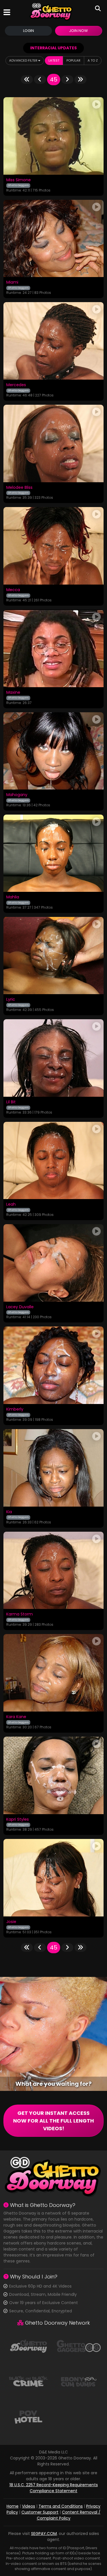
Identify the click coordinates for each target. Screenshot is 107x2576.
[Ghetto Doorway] (51, 12)
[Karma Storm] (53, 1570)
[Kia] (53, 1468)
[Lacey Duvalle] (53, 1263)
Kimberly (15, 1409)
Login (29, 31)
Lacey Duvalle (20, 1307)
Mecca (13, 590)
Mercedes (16, 385)
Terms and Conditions (61, 2506)
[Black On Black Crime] (28, 2381)
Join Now (78, 31)
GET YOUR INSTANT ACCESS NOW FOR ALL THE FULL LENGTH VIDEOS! (53, 2121)
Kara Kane (16, 1717)
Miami (12, 282)
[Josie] (53, 1878)
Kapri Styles (18, 1820)
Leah (11, 1204)
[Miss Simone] (53, 136)
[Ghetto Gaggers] (79, 2346)
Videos (29, 2506)
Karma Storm (20, 1614)
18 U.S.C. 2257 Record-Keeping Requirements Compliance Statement (54, 2488)
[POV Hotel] (28, 2416)
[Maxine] (53, 648)
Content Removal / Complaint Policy (69, 2515)
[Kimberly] (53, 1365)
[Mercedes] (53, 341)
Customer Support (40, 2512)
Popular (73, 60)
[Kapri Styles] (53, 1775)
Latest (54, 60)
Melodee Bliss (19, 488)
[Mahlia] (53, 853)
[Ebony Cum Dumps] (79, 2381)
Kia (9, 1512)
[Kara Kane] (53, 1673)
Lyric (11, 1000)
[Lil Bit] (53, 1058)
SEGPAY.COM (44, 2534)
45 (54, 80)
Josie (11, 1922)
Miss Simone (19, 180)
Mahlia (13, 897)
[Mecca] (53, 546)
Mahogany (17, 795)
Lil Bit (11, 1102)
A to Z (93, 60)
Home (13, 2506)
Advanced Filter (24, 60)
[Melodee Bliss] (53, 443)
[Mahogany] (53, 751)
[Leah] (53, 1160)
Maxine (13, 693)
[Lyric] (53, 956)
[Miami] (53, 239)
